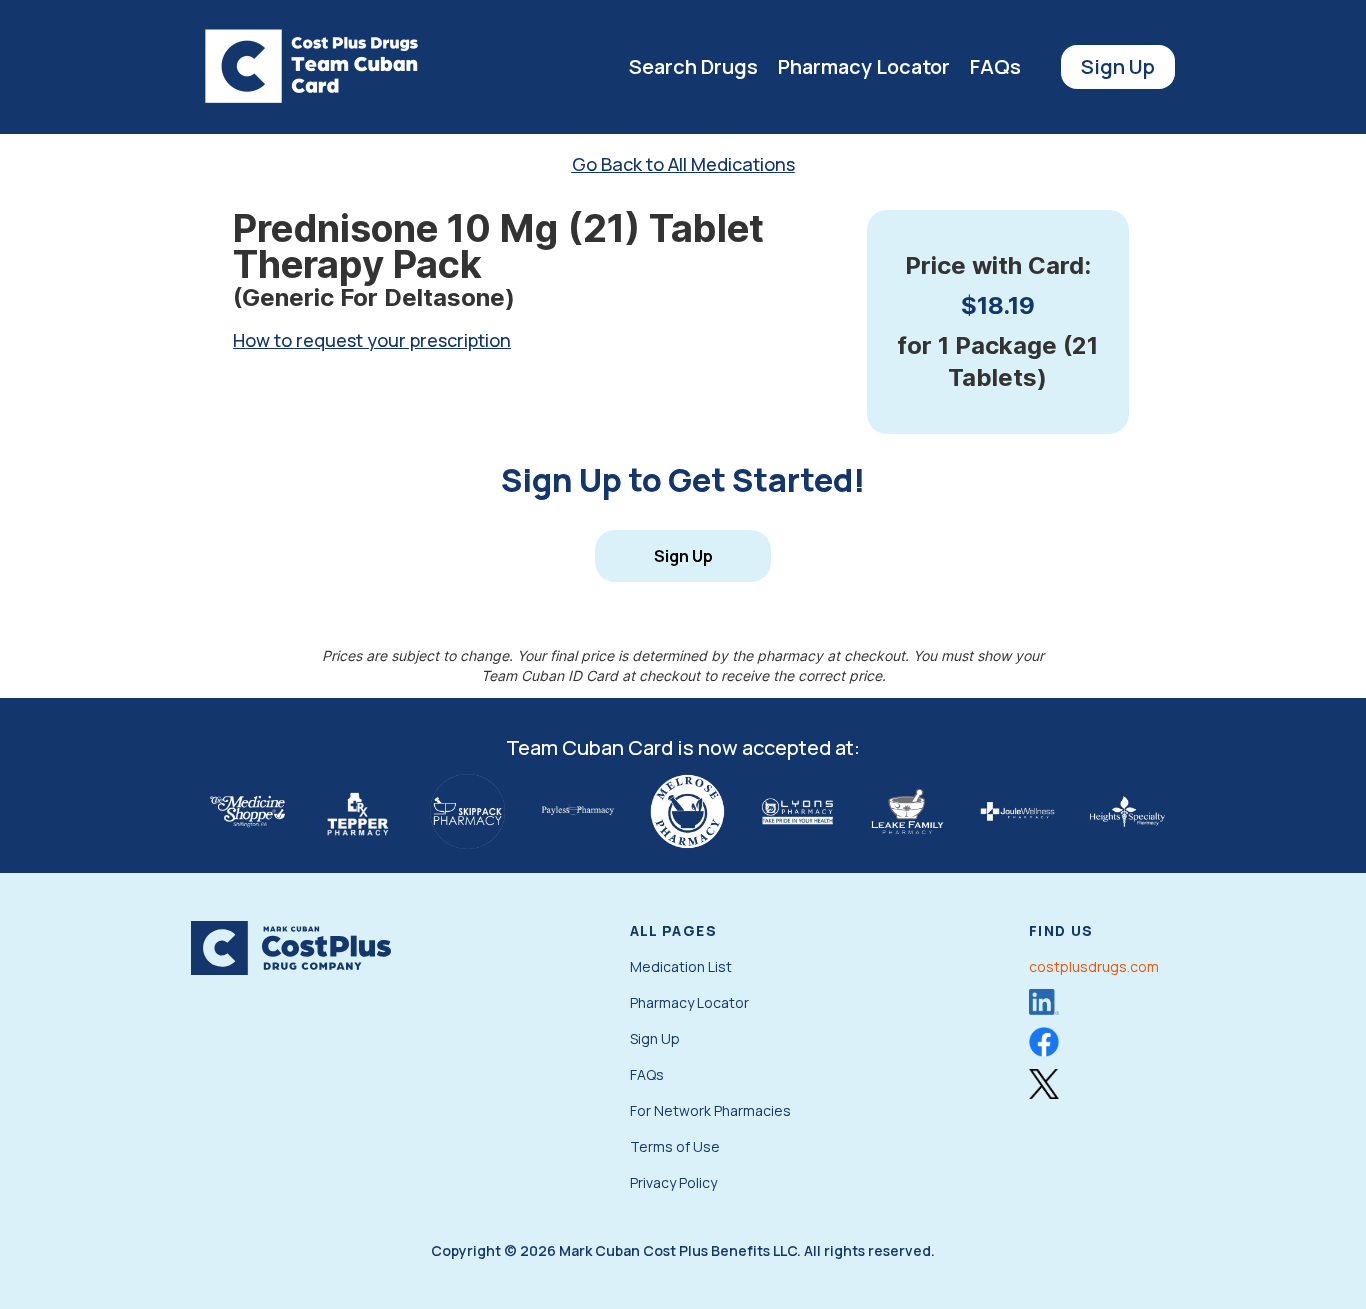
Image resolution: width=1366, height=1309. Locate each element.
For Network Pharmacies (710, 1110)
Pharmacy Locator (864, 66)
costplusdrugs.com (1094, 966)
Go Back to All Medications (683, 164)
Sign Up (1118, 66)
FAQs (995, 66)
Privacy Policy (673, 1182)
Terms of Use (675, 1146)
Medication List (681, 966)
